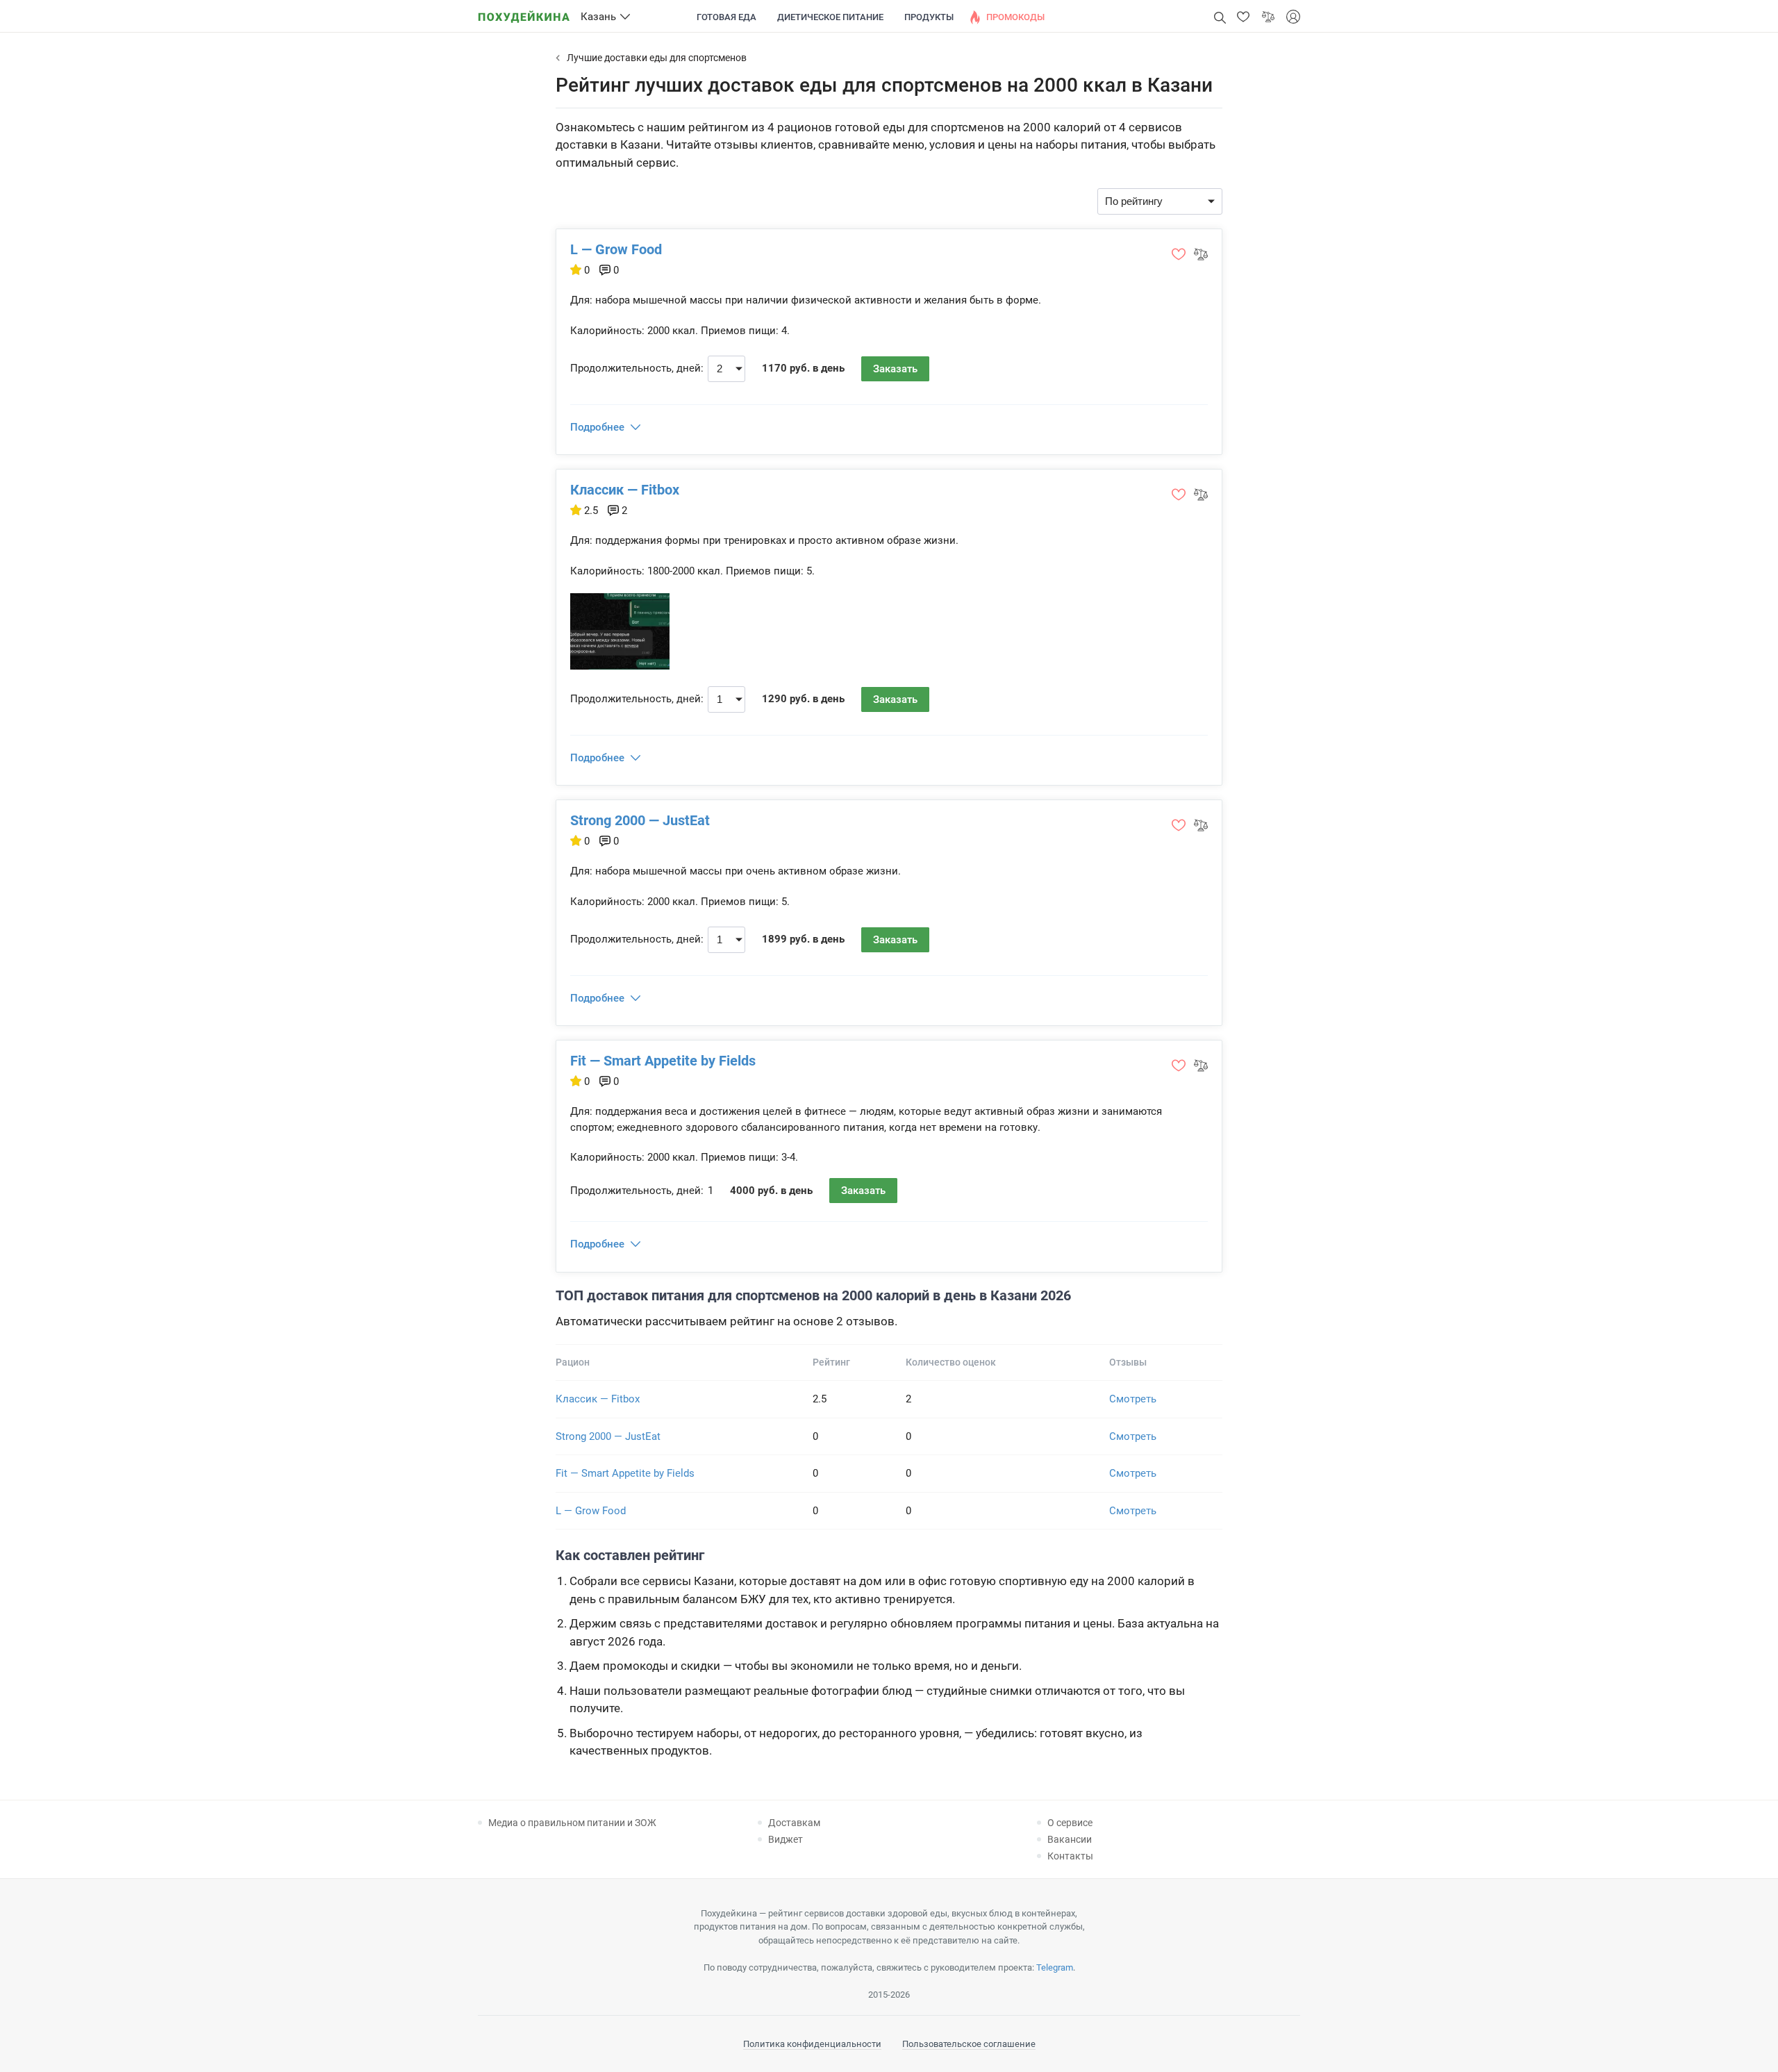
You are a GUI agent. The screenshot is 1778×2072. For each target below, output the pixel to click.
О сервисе (1070, 1823)
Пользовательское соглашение (969, 2044)
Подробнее (597, 427)
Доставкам (794, 1823)
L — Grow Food (616, 249)
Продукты (929, 17)
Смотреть (1133, 1399)
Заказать (895, 369)
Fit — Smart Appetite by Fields (663, 1061)
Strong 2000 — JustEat (640, 820)
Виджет (786, 1839)
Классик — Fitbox (625, 490)
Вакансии (1070, 1839)
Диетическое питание (830, 17)
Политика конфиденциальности (812, 2044)
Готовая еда (726, 17)
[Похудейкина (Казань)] (524, 12)
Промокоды (1015, 17)
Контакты (1070, 1856)
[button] (1243, 17)
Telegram (1055, 1967)
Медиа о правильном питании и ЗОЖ (572, 1823)
